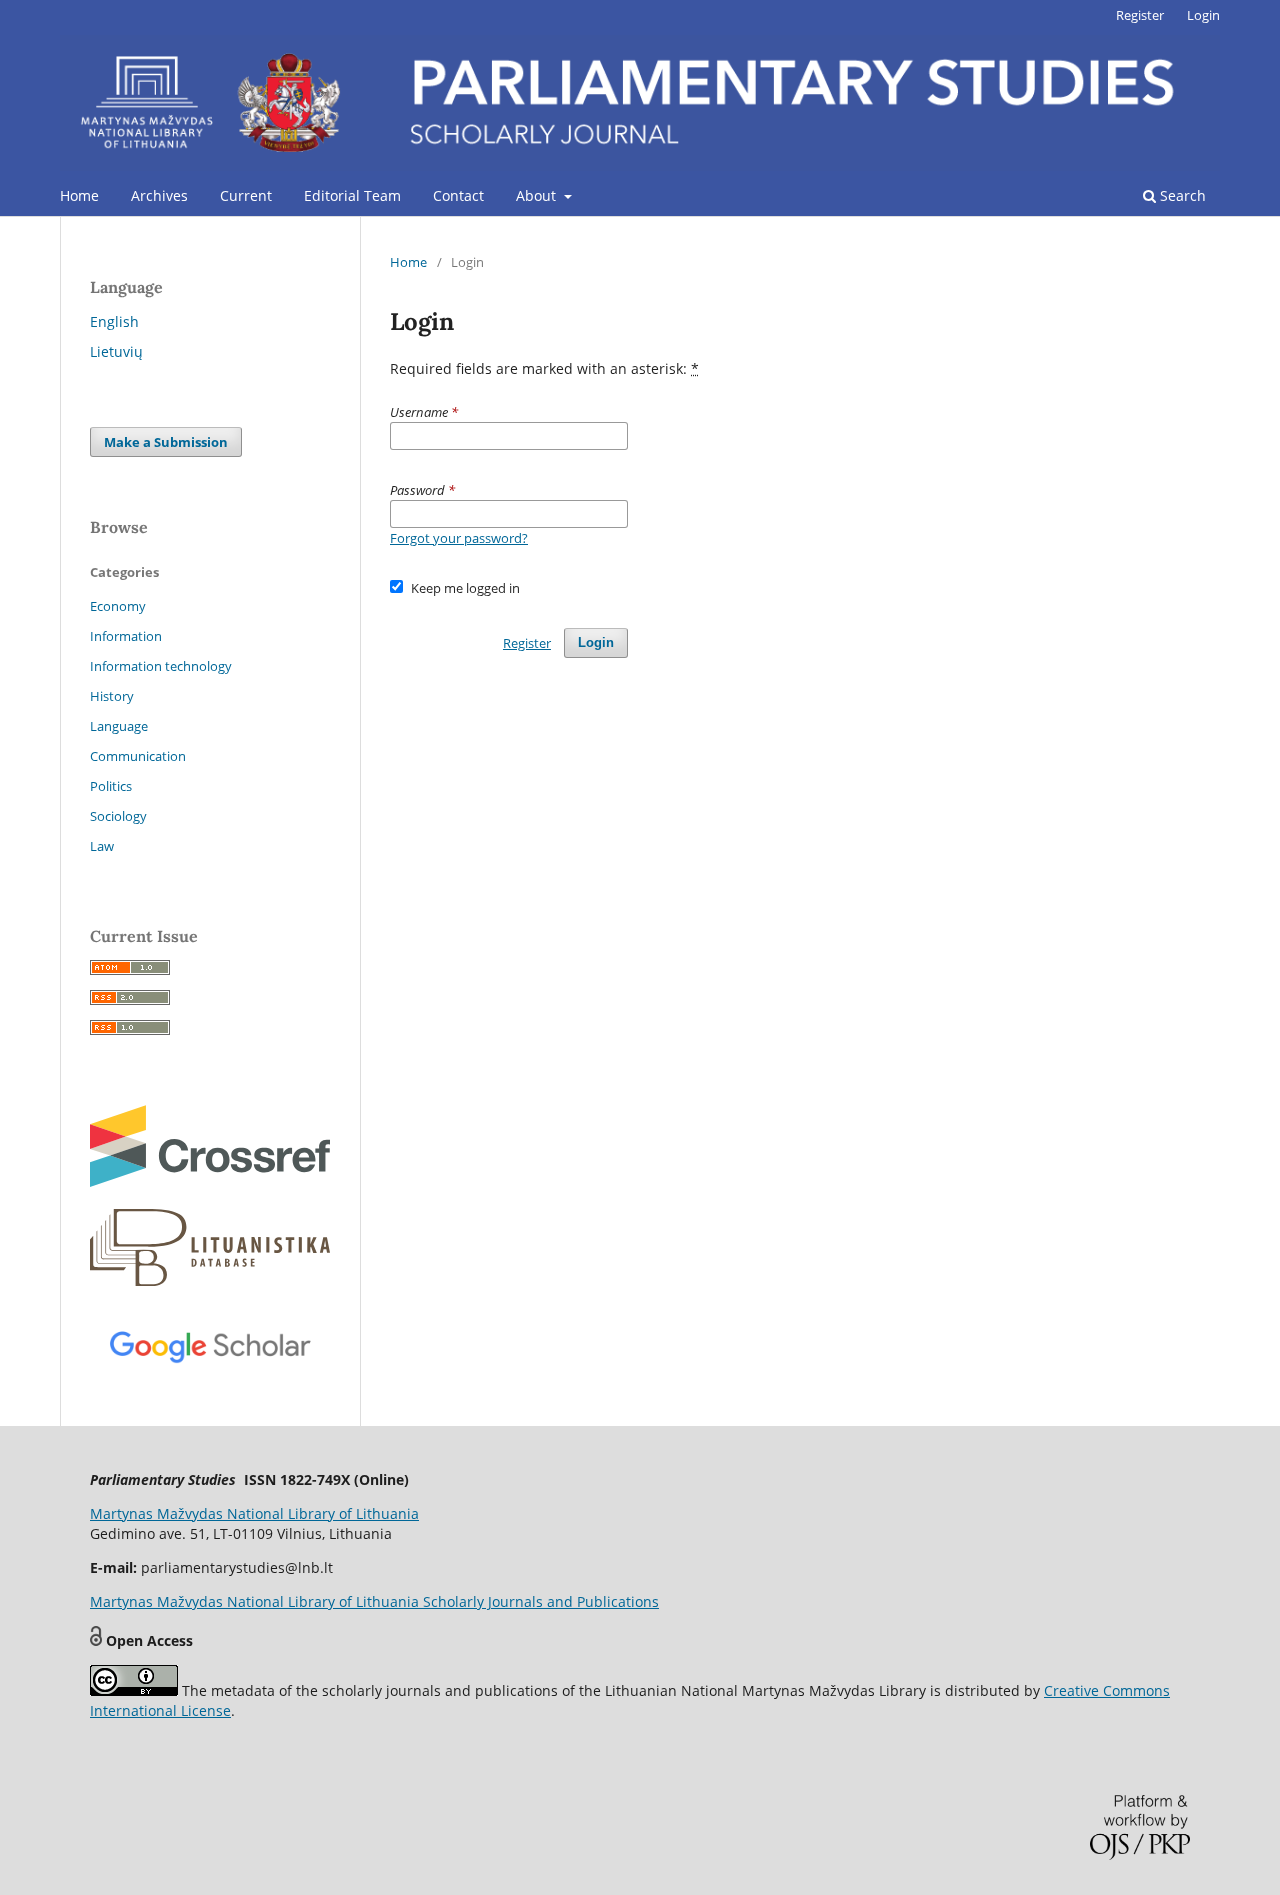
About (538, 195)
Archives (159, 195)
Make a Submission (166, 442)
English (114, 321)
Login (1203, 15)
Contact (458, 195)
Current (246, 195)
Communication (138, 756)
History (112, 696)
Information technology (161, 666)
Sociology (118, 816)
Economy (118, 606)
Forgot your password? (459, 538)
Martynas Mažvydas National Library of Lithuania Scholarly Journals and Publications (374, 1601)
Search (1181, 195)
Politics (111, 786)
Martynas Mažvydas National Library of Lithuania (254, 1513)
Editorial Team (352, 195)
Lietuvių (116, 351)
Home (79, 195)
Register (1140, 15)
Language (119, 726)
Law (102, 846)
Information (126, 636)
